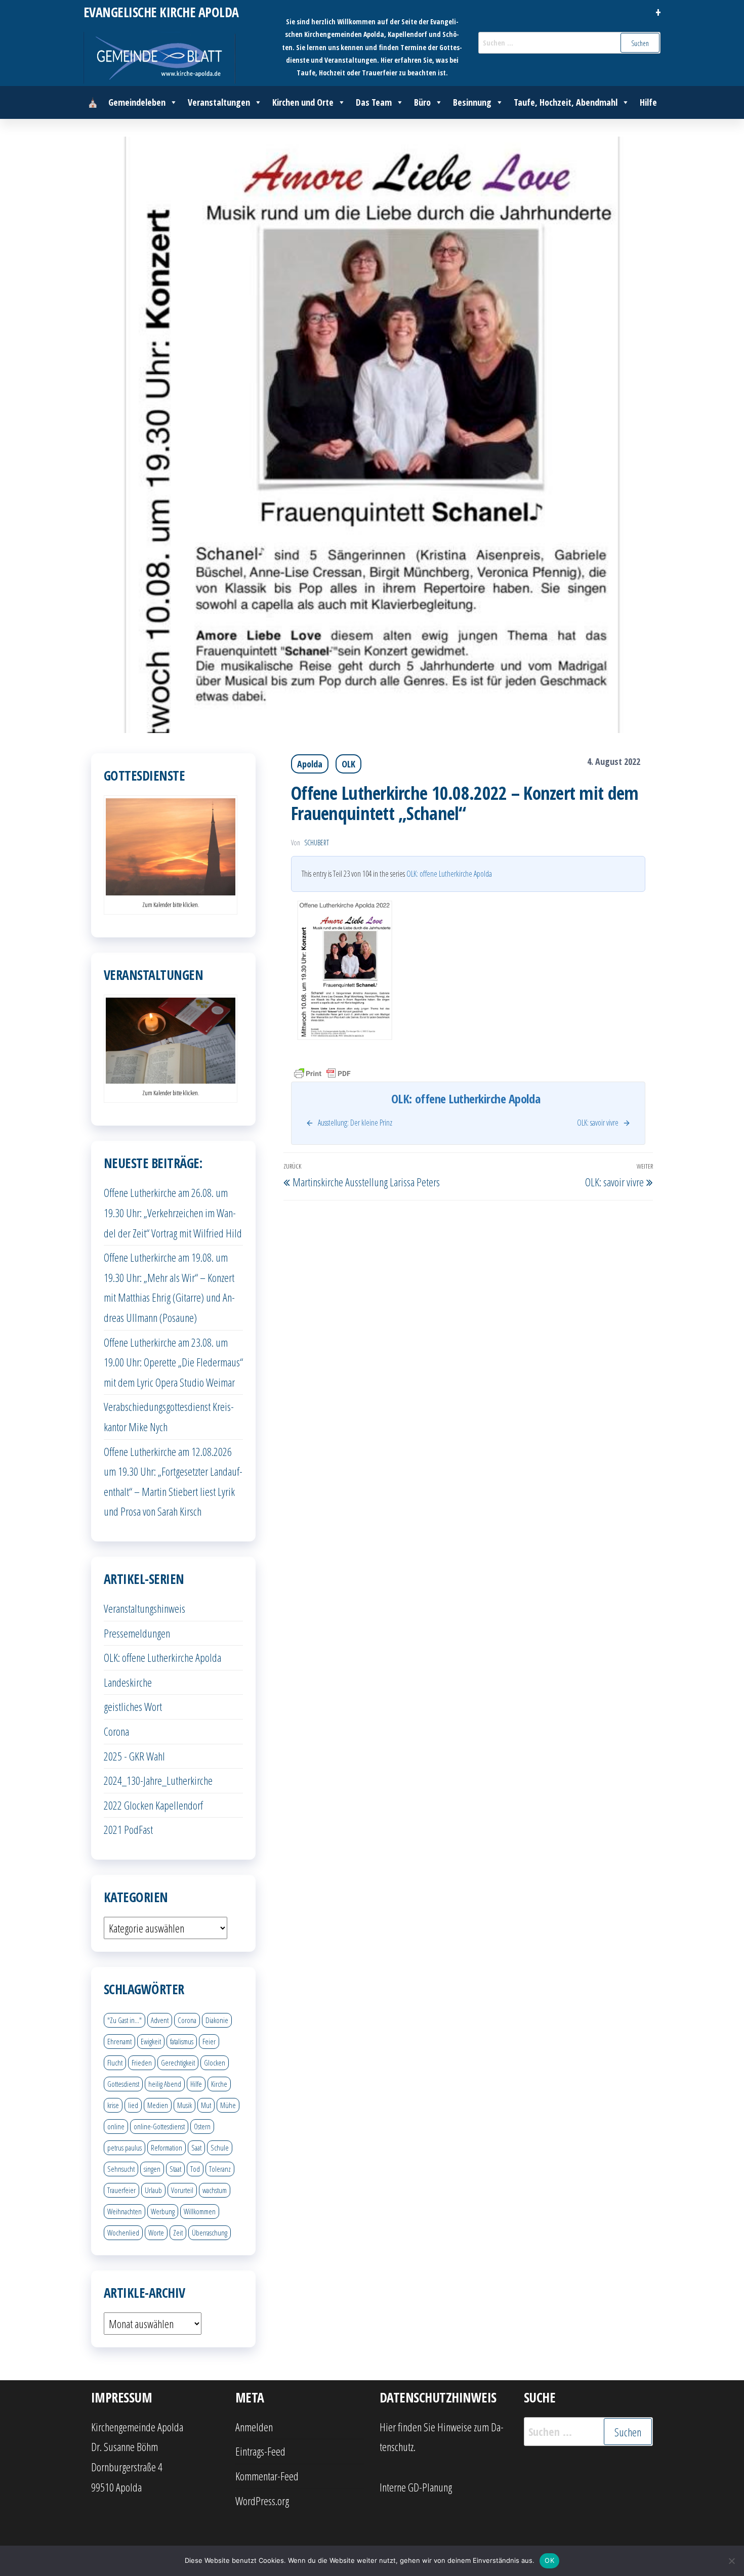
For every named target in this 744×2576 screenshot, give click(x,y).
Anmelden (254, 2427)
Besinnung (472, 102)
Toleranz (220, 2169)
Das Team (374, 102)
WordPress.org (262, 2501)
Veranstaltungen (219, 102)
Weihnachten (125, 2211)
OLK (348, 764)
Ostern (202, 2126)
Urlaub (153, 2190)
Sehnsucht (121, 2169)
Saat (196, 2148)
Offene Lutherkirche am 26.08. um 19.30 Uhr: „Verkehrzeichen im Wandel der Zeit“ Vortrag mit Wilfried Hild (173, 1212)
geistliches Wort (133, 1706)
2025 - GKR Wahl (134, 1756)
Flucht (115, 2063)
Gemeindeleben (137, 102)
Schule (220, 2148)
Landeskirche (128, 1682)
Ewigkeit (151, 2041)
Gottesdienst (123, 2084)
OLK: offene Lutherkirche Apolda (449, 874)
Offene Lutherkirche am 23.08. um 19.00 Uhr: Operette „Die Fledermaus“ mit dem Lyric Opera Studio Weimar (173, 1362)
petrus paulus (125, 2148)
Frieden (142, 2063)
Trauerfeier (121, 2190)
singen (152, 2169)
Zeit (178, 2232)
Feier (209, 2041)
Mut (206, 2105)
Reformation (167, 2148)
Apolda (310, 764)
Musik (184, 2105)
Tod (195, 2169)
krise (113, 2105)
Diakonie (217, 2020)
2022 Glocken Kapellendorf (153, 1805)
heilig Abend (165, 2084)
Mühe (228, 2105)
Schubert (317, 843)
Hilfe (648, 102)
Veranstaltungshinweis (144, 1608)
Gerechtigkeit (178, 2063)
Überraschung (210, 2232)
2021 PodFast (128, 1829)
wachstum (215, 2190)
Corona (116, 1731)
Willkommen (200, 2211)
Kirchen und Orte (303, 102)
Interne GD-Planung (416, 2487)
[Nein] (731, 2561)
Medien (158, 2105)
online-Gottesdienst (159, 2126)
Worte (156, 2232)
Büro (422, 102)
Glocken (215, 2063)
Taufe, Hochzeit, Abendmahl (566, 102)
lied (133, 2105)
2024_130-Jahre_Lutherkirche (158, 1780)
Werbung (163, 2211)
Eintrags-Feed (260, 2451)
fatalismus (182, 2041)
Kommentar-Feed (267, 2476)
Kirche (219, 2084)
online (116, 2126)
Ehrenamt (119, 2041)
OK (549, 2560)
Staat (175, 2169)
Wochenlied (123, 2232)
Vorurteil (182, 2190)
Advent (160, 2020)
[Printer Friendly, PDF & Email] (322, 1073)
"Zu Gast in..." (125, 2020)
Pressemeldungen (137, 1633)
